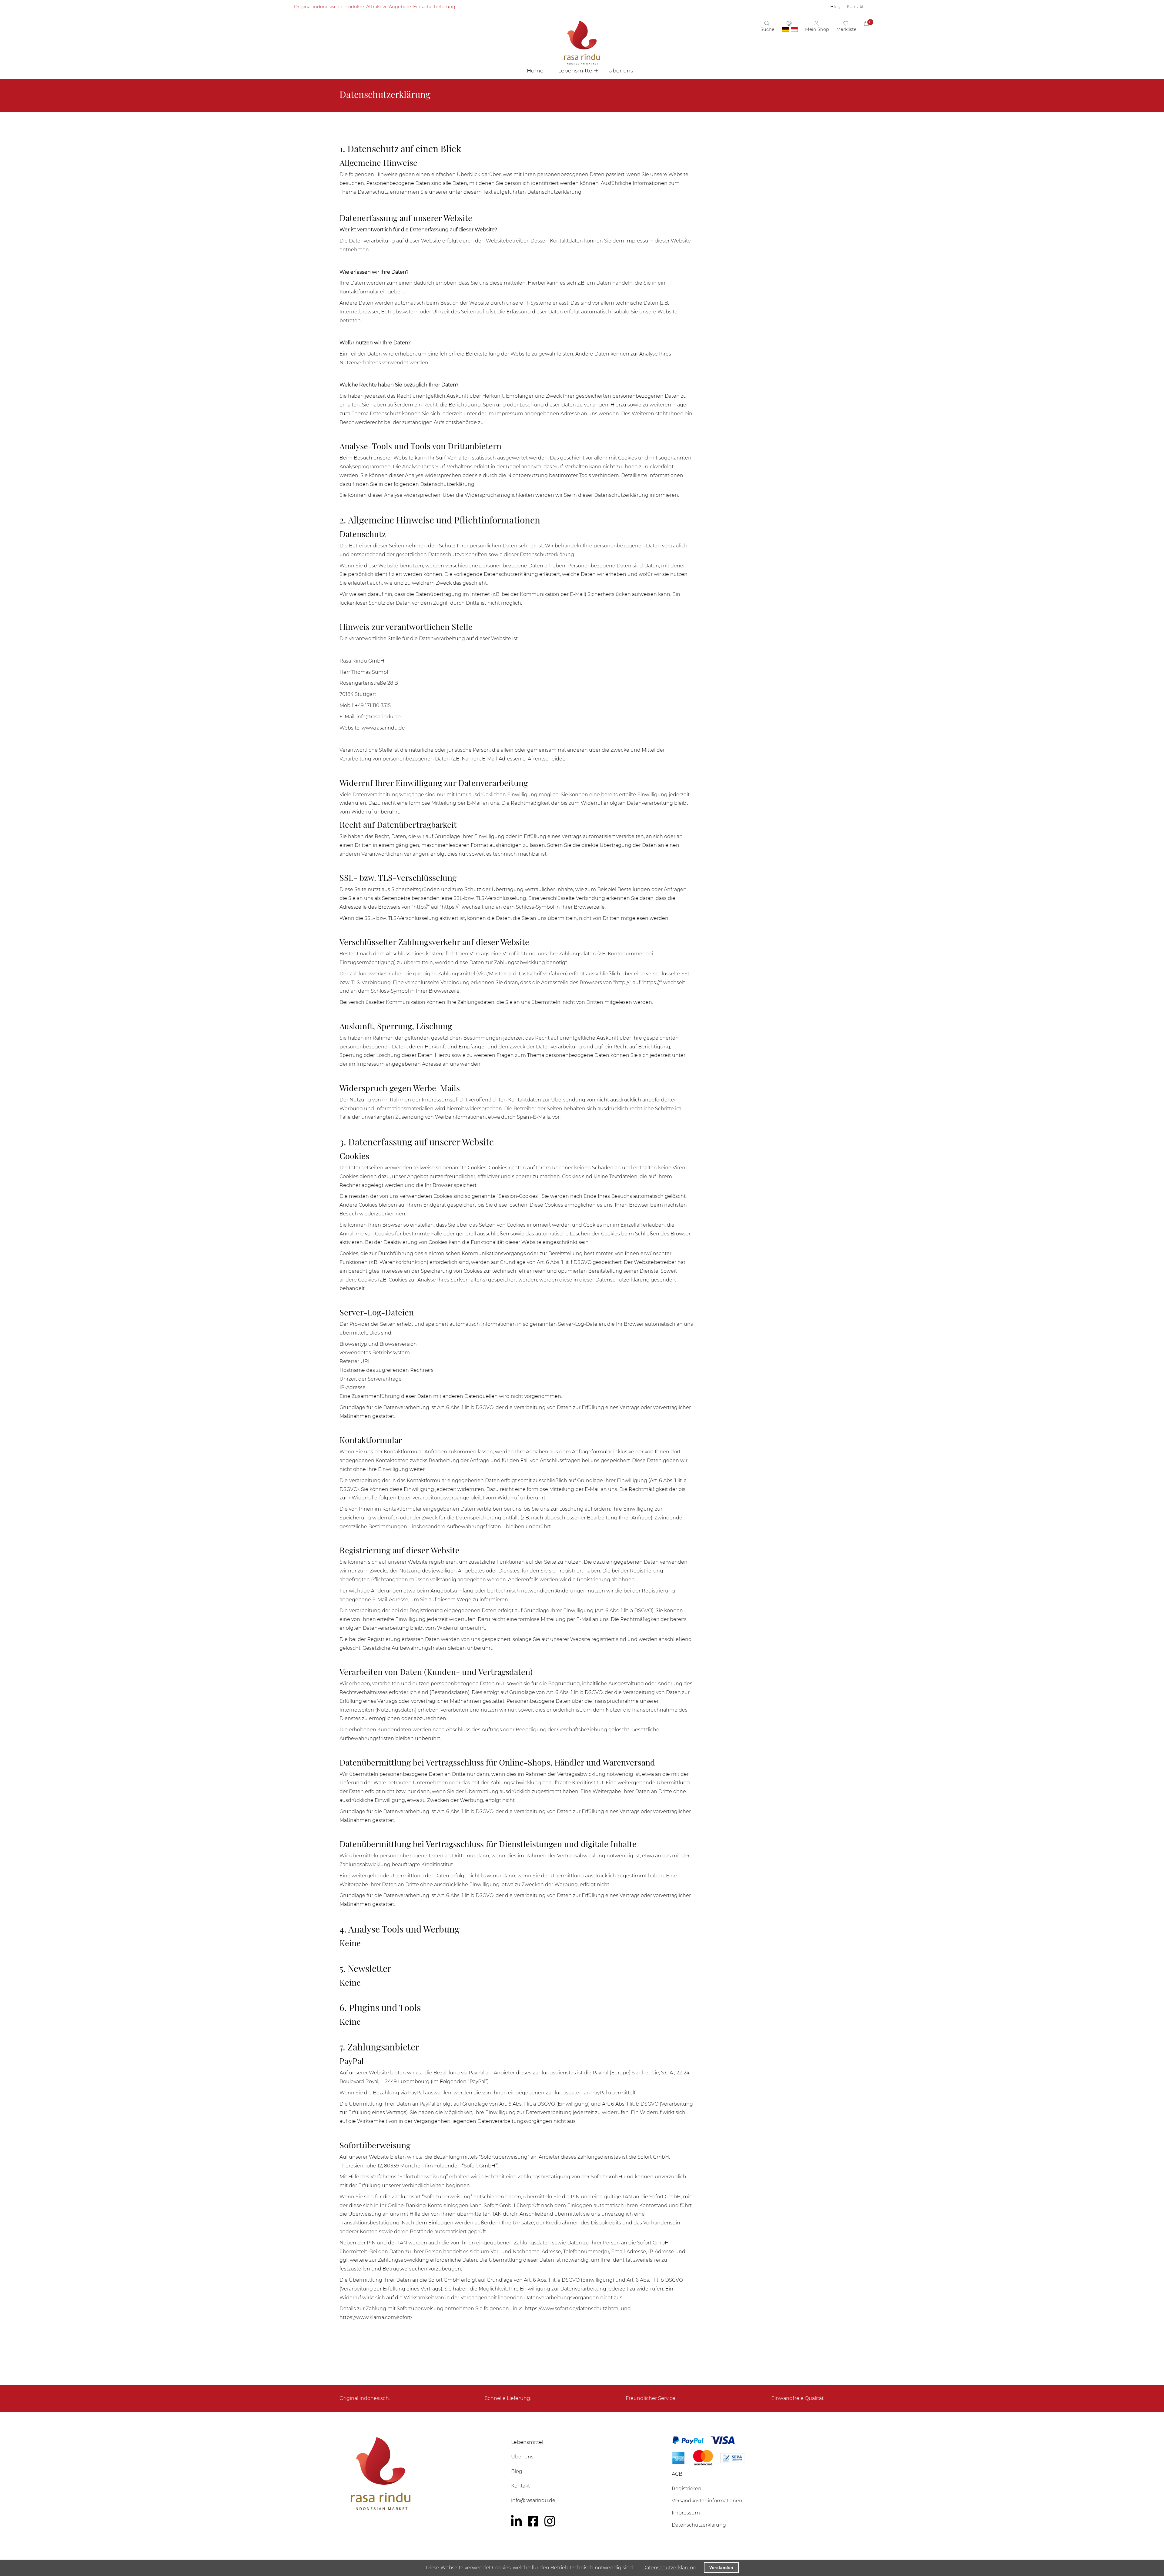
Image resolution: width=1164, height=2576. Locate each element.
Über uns (522, 2457)
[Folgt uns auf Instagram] (550, 2521)
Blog (517, 2471)
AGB (677, 2474)
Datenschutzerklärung (669, 2568)
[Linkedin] (516, 2521)
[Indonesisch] (794, 29)
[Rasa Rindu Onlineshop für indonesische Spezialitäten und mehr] (421, 2473)
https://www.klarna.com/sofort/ (376, 2317)
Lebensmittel (527, 2442)
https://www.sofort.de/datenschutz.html (572, 2309)
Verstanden (721, 2568)
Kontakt (520, 2486)
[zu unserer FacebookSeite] (533, 2521)
